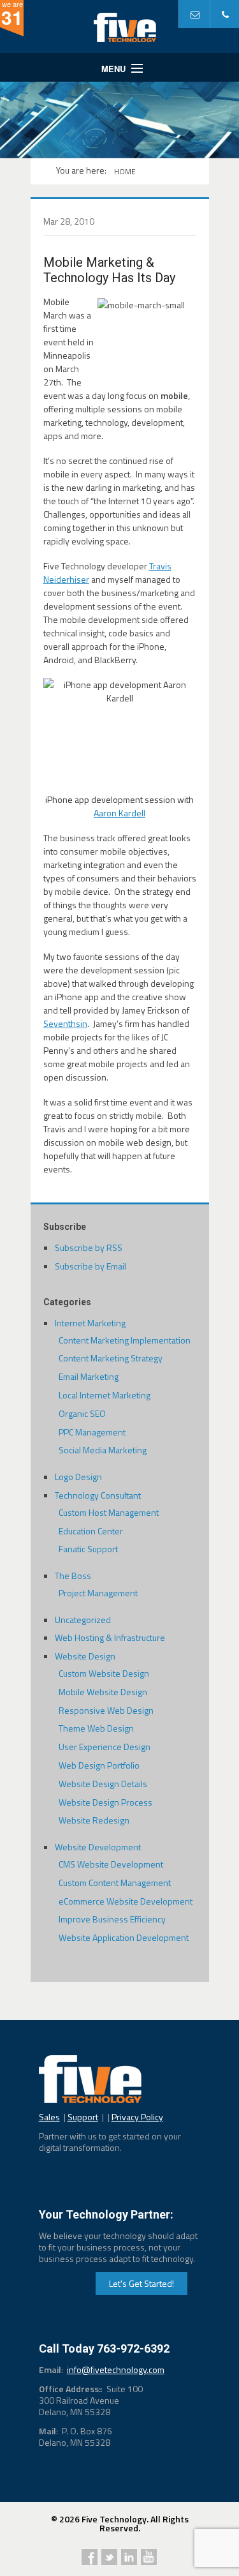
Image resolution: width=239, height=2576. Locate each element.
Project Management (98, 1593)
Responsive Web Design (106, 1710)
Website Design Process (105, 1802)
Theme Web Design (96, 1728)
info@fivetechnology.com (116, 2370)
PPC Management (92, 1432)
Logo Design (78, 1477)
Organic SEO (82, 1413)
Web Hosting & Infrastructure (110, 1637)
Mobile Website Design (103, 1692)
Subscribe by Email (91, 1266)
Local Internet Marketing (105, 1395)
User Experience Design (105, 1747)
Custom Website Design (104, 1673)
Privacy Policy (137, 2117)
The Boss (73, 1576)
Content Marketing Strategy (111, 1358)
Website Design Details (103, 1784)
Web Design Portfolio (99, 1765)
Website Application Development (124, 1937)
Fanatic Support (88, 1549)
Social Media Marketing (103, 1450)
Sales (49, 2117)
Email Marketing (89, 1376)
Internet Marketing (90, 1323)
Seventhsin (65, 1023)
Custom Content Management (115, 1883)
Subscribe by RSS (89, 1247)
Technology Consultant (98, 1495)
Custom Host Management (109, 1512)
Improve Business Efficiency (112, 1919)
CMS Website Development (111, 1864)
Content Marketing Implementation (125, 1340)
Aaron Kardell (119, 813)
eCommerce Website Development (126, 1901)
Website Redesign (94, 1820)
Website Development (98, 1847)
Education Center (91, 1531)
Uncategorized (83, 1620)
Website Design (85, 1656)
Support (83, 2117)
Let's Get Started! (141, 2283)
